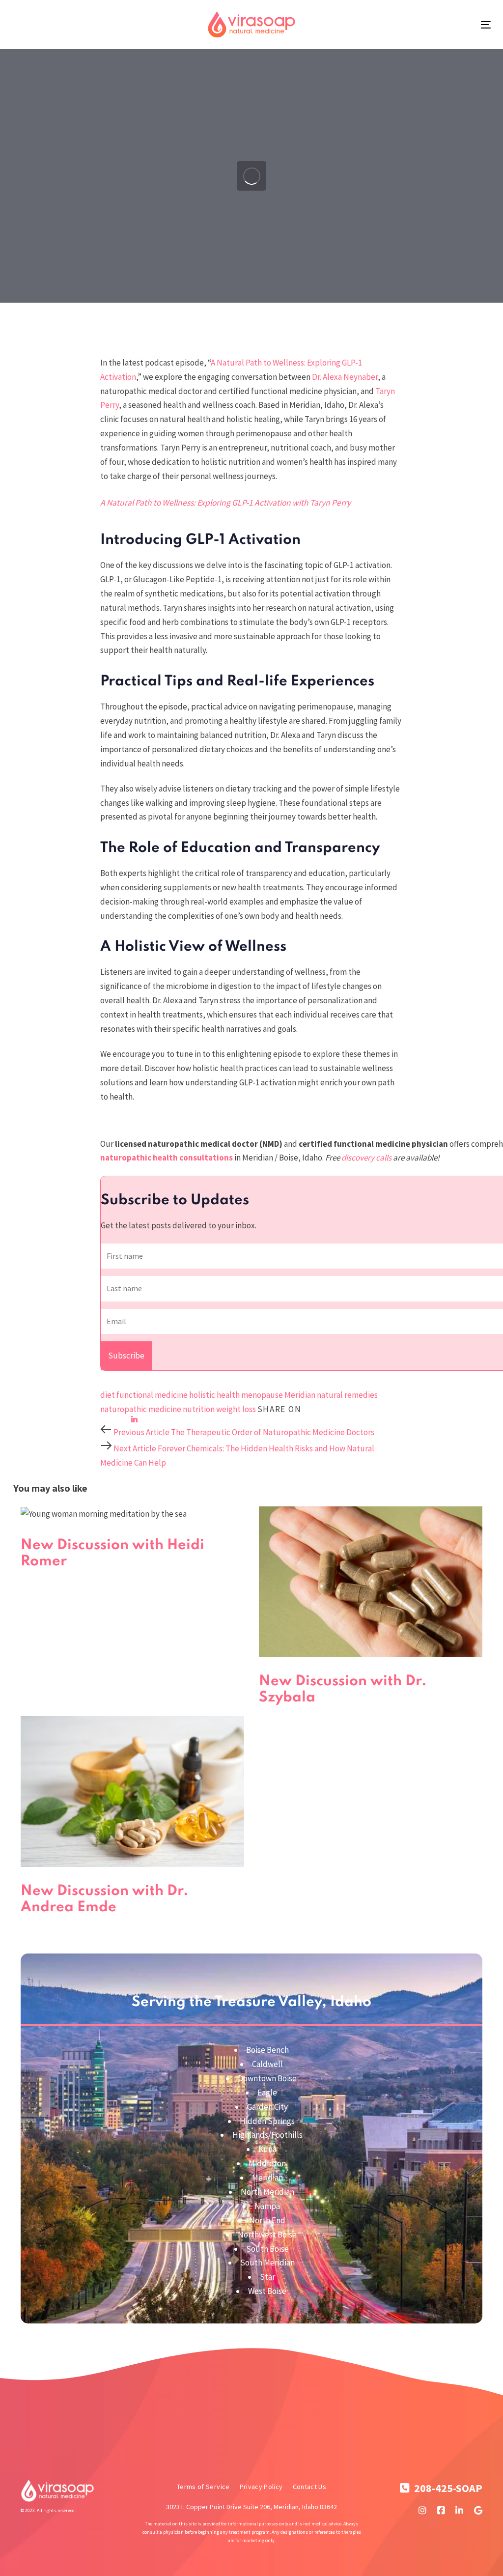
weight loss (236, 1409)
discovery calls (366, 1158)
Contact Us (310, 2487)
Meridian (300, 1395)
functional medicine (152, 1395)
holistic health (214, 1395)
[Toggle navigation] (486, 25)
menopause (262, 1395)
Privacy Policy (261, 2487)
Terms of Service (203, 2487)
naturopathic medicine (141, 1409)
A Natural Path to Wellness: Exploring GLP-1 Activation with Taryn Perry (225, 503)
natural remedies (347, 1395)
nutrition (199, 1409)
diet (108, 1395)
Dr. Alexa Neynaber (345, 377)
